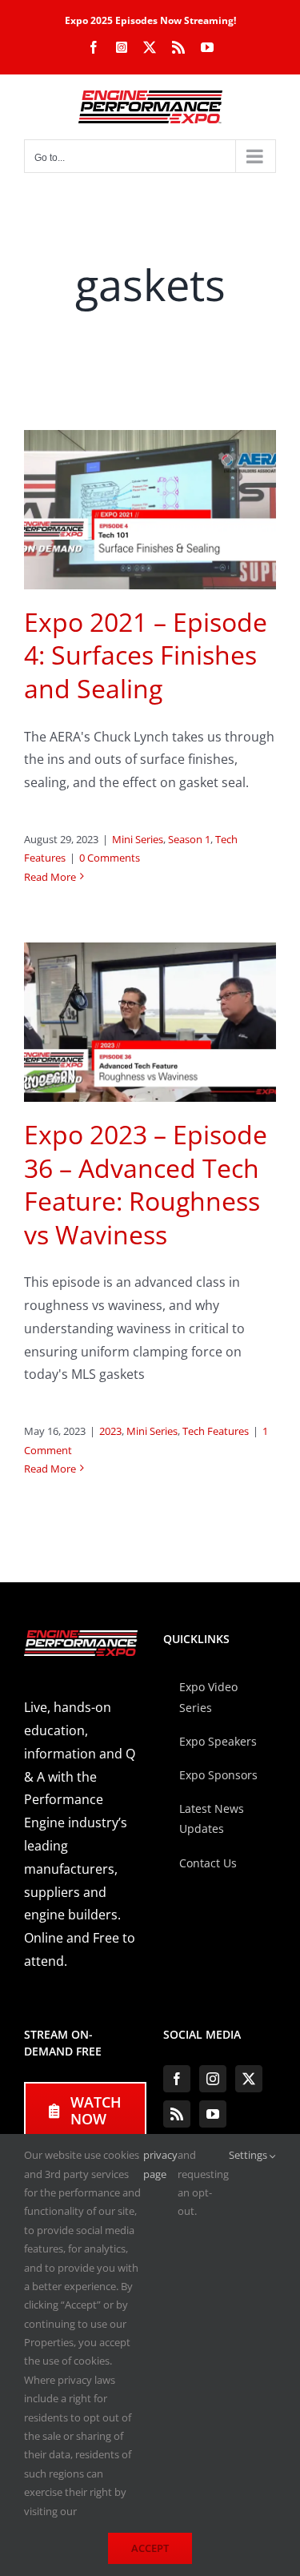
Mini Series (138, 839)
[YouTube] (213, 2114)
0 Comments (110, 858)
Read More (50, 877)
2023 (110, 1431)
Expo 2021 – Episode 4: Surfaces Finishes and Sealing (146, 655)
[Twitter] (249, 2079)
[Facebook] (177, 2079)
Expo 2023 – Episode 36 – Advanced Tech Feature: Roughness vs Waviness (146, 1184)
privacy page (160, 2164)
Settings (249, 2155)
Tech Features (216, 1431)
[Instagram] (213, 2079)
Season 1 (189, 839)
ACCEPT (150, 2548)
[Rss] (177, 2114)
